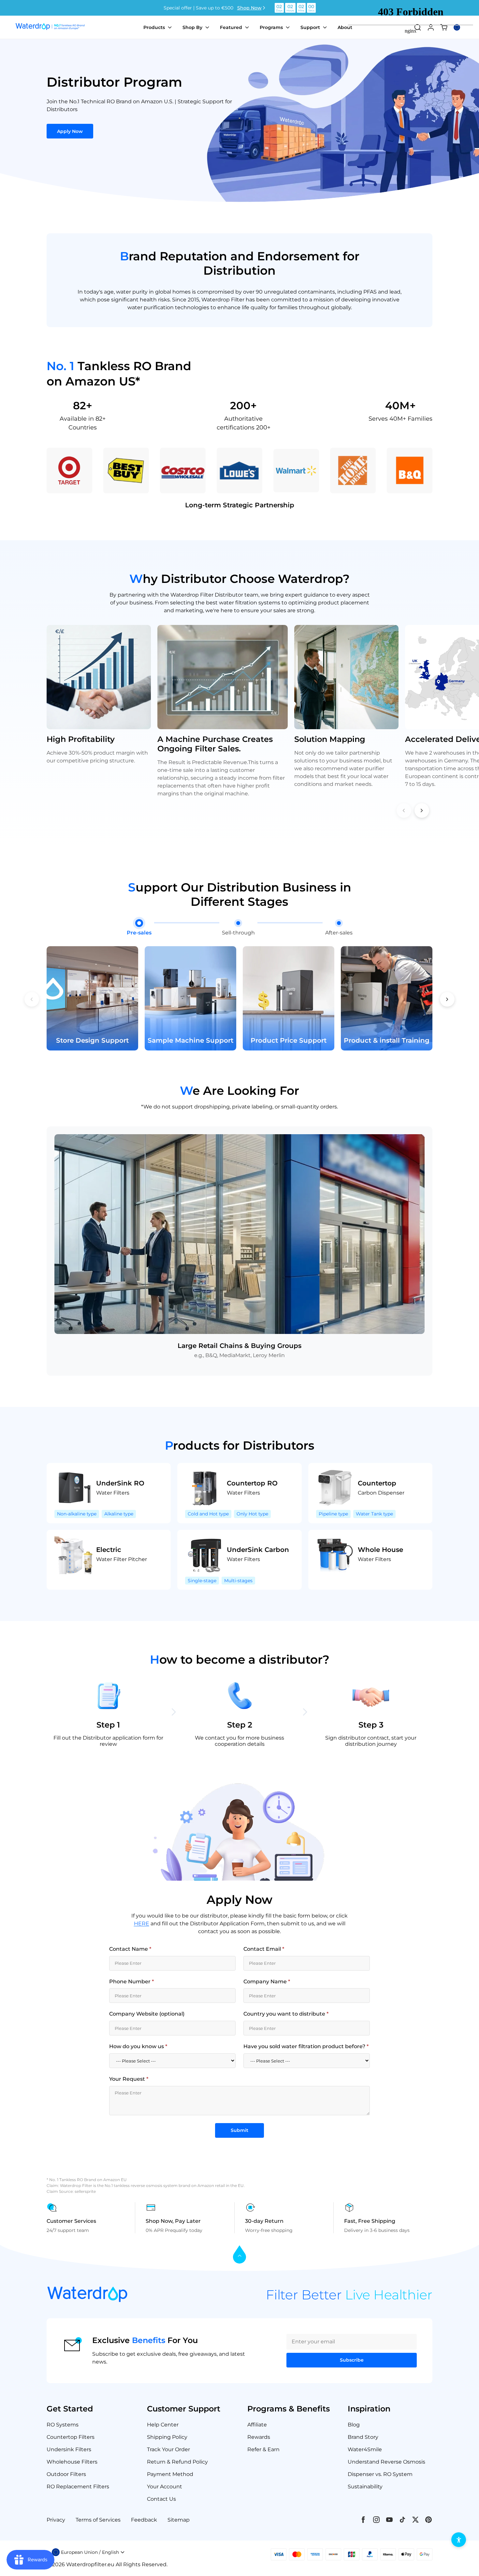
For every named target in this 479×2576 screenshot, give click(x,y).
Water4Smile (365, 2449)
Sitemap (179, 2520)
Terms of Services (98, 2520)
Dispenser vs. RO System (380, 2474)
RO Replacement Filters (78, 2487)
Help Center (163, 2425)
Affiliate (257, 2425)
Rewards (259, 2437)
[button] (422, 810)
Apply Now (70, 131)
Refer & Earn (263, 2449)
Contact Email (264, 1949)
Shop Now (249, 8)
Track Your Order (168, 2449)
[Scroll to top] (239, 2255)
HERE (142, 1924)
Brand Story (363, 2437)
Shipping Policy (167, 2437)
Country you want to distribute (286, 2014)
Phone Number (131, 1982)
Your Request (129, 2079)
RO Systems (63, 2425)
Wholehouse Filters (72, 2462)
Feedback (144, 2520)
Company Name (267, 1982)
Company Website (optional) (147, 2014)
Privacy (56, 2520)
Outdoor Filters (66, 2474)
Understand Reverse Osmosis (386, 2462)
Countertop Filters (71, 2437)
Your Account (165, 2487)
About (345, 27)
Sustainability (365, 2487)
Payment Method (170, 2474)
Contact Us (161, 2499)
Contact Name (130, 1949)
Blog (354, 2425)
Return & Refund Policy (177, 2462)
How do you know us (138, 2046)
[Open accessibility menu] (459, 2540)
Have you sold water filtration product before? (306, 2046)
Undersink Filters (69, 2449)
